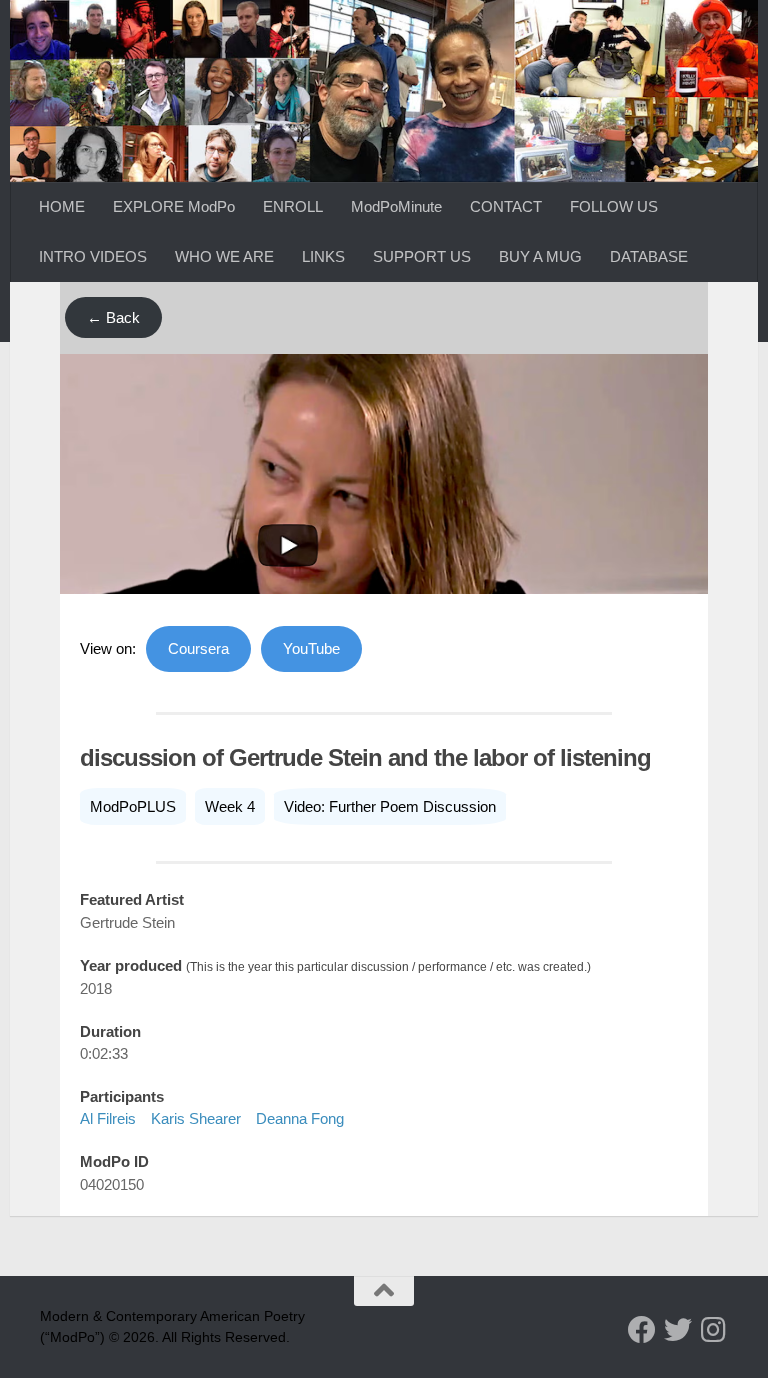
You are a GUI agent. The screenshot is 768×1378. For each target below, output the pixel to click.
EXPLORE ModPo (174, 206)
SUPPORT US (422, 256)
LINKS (323, 256)
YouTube (311, 648)
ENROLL (293, 206)
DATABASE (649, 256)
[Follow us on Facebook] (642, 1330)
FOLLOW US (614, 206)
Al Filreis (108, 1118)
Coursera (198, 648)
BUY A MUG (540, 256)
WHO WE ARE (224, 256)
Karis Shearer (196, 1118)
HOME (62, 206)
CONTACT (506, 206)
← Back (113, 317)
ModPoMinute (396, 206)
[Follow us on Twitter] (678, 1330)
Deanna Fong (300, 1118)
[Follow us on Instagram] (714, 1330)
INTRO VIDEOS (93, 256)
